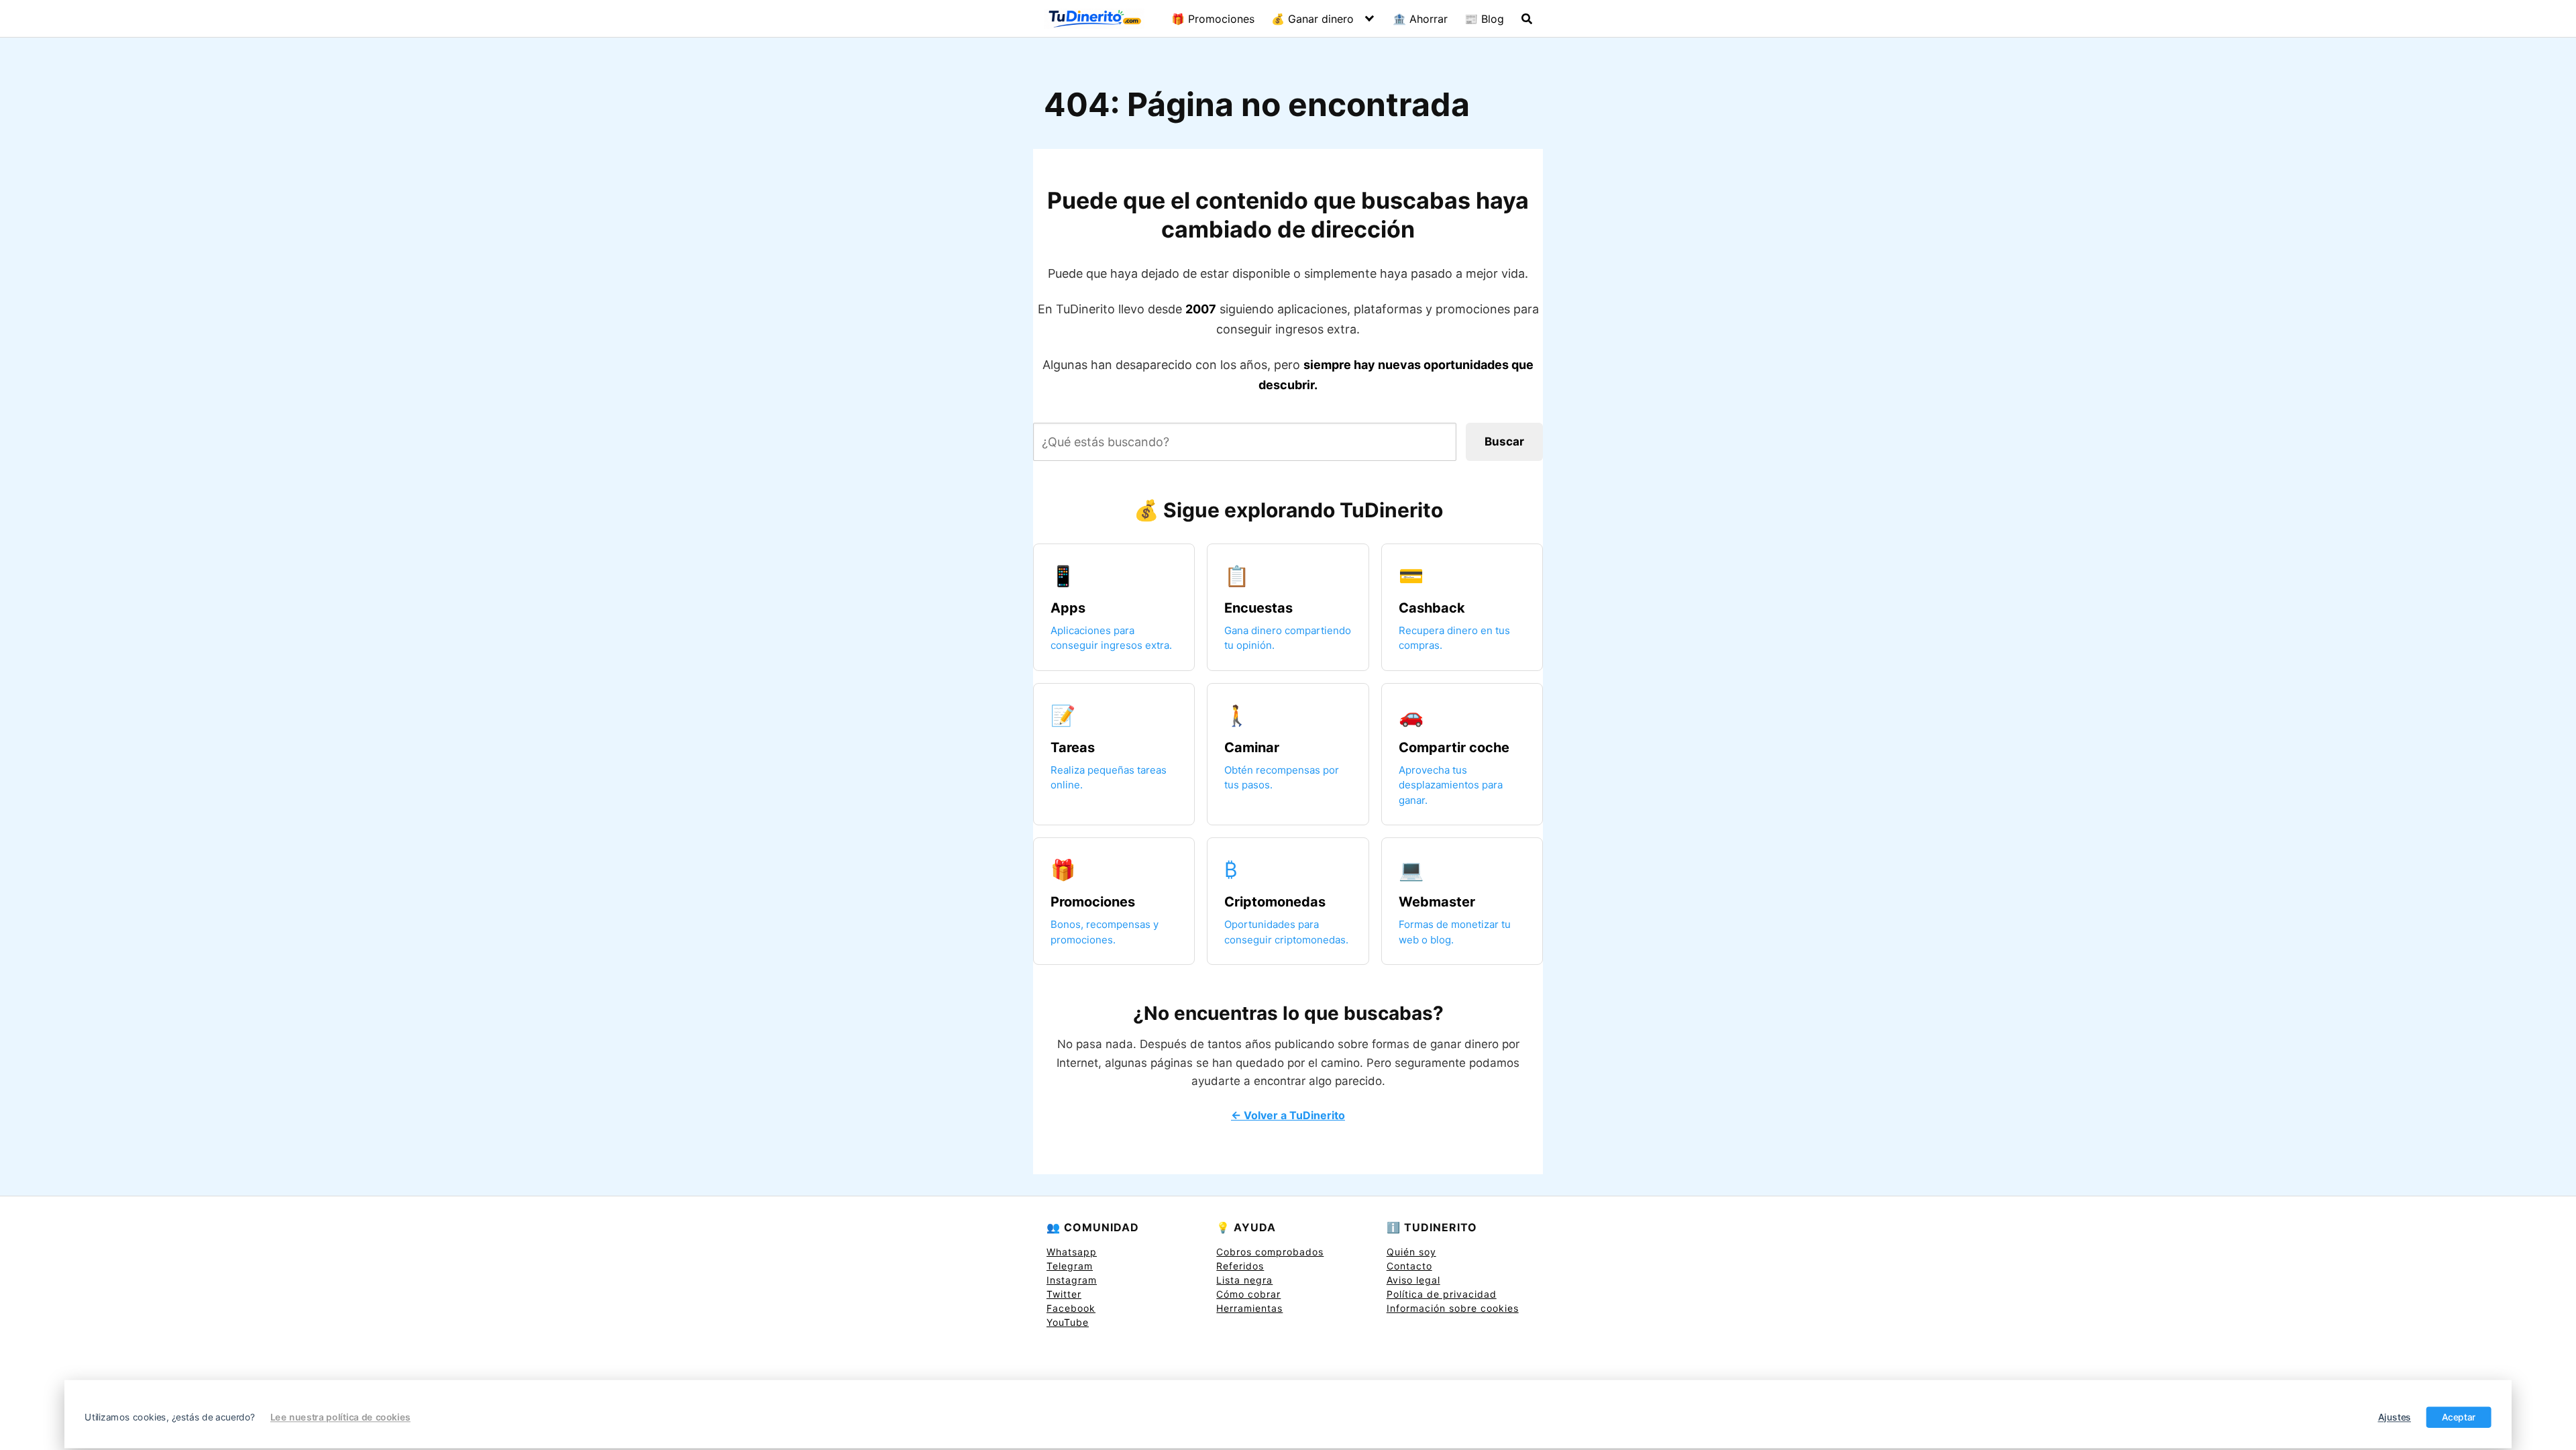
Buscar (1504, 442)
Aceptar (2459, 1417)
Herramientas (1249, 1308)
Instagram (1072, 1280)
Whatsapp (1072, 1252)
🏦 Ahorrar (1420, 19)
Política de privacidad (1442, 1294)
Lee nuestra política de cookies (340, 1417)
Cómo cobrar (1248, 1294)
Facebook (1071, 1308)
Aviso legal (1413, 1280)
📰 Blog (1484, 19)
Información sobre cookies (1453, 1308)
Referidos (1240, 1266)
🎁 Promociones (1213, 19)
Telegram (1070, 1266)
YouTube (1068, 1322)
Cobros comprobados (1270, 1252)
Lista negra (1244, 1280)
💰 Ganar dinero (1312, 19)
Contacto (1409, 1266)
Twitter (1064, 1294)
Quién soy (1411, 1252)
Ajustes (2395, 1417)
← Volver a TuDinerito (1288, 1115)
